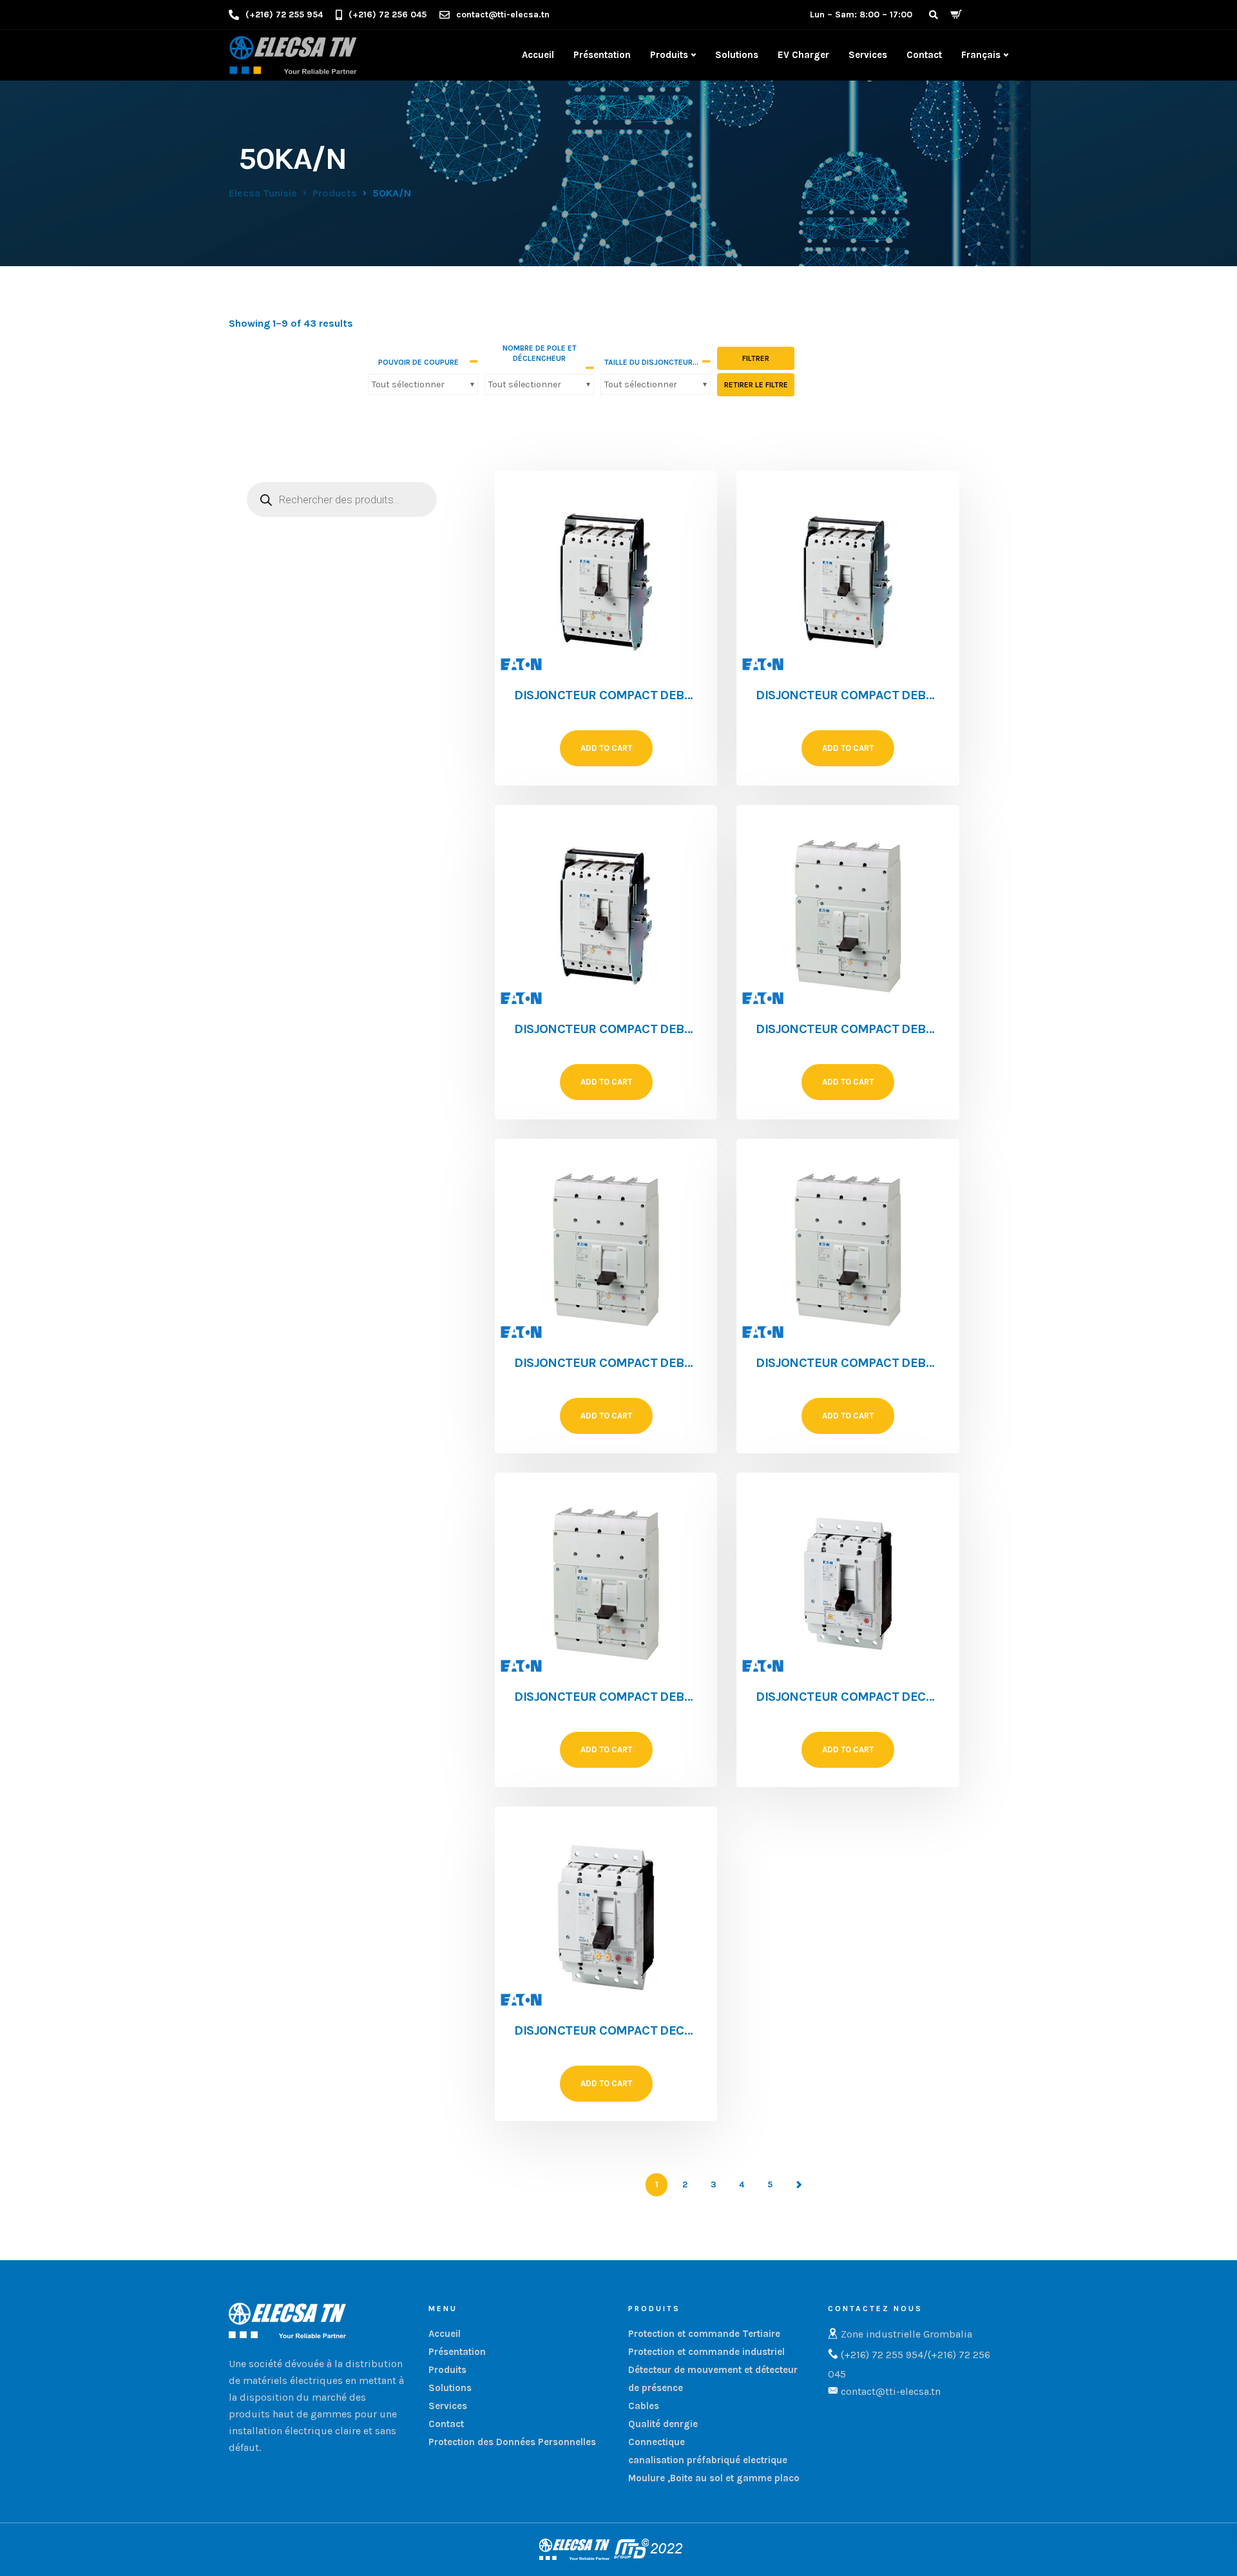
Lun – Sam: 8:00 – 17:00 (861, 15)
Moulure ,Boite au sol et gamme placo (714, 2478)
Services (868, 55)
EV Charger (803, 55)
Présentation (602, 55)
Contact (924, 55)
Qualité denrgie (663, 2424)
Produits (669, 55)
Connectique (657, 2442)
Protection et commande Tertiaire (704, 2334)
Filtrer (756, 358)
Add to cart (606, 748)
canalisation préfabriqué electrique (708, 2460)
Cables (644, 2406)
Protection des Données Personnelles (512, 2442)
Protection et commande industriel (706, 2352)
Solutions (737, 55)
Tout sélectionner (408, 384)
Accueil (538, 55)
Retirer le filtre (756, 385)
